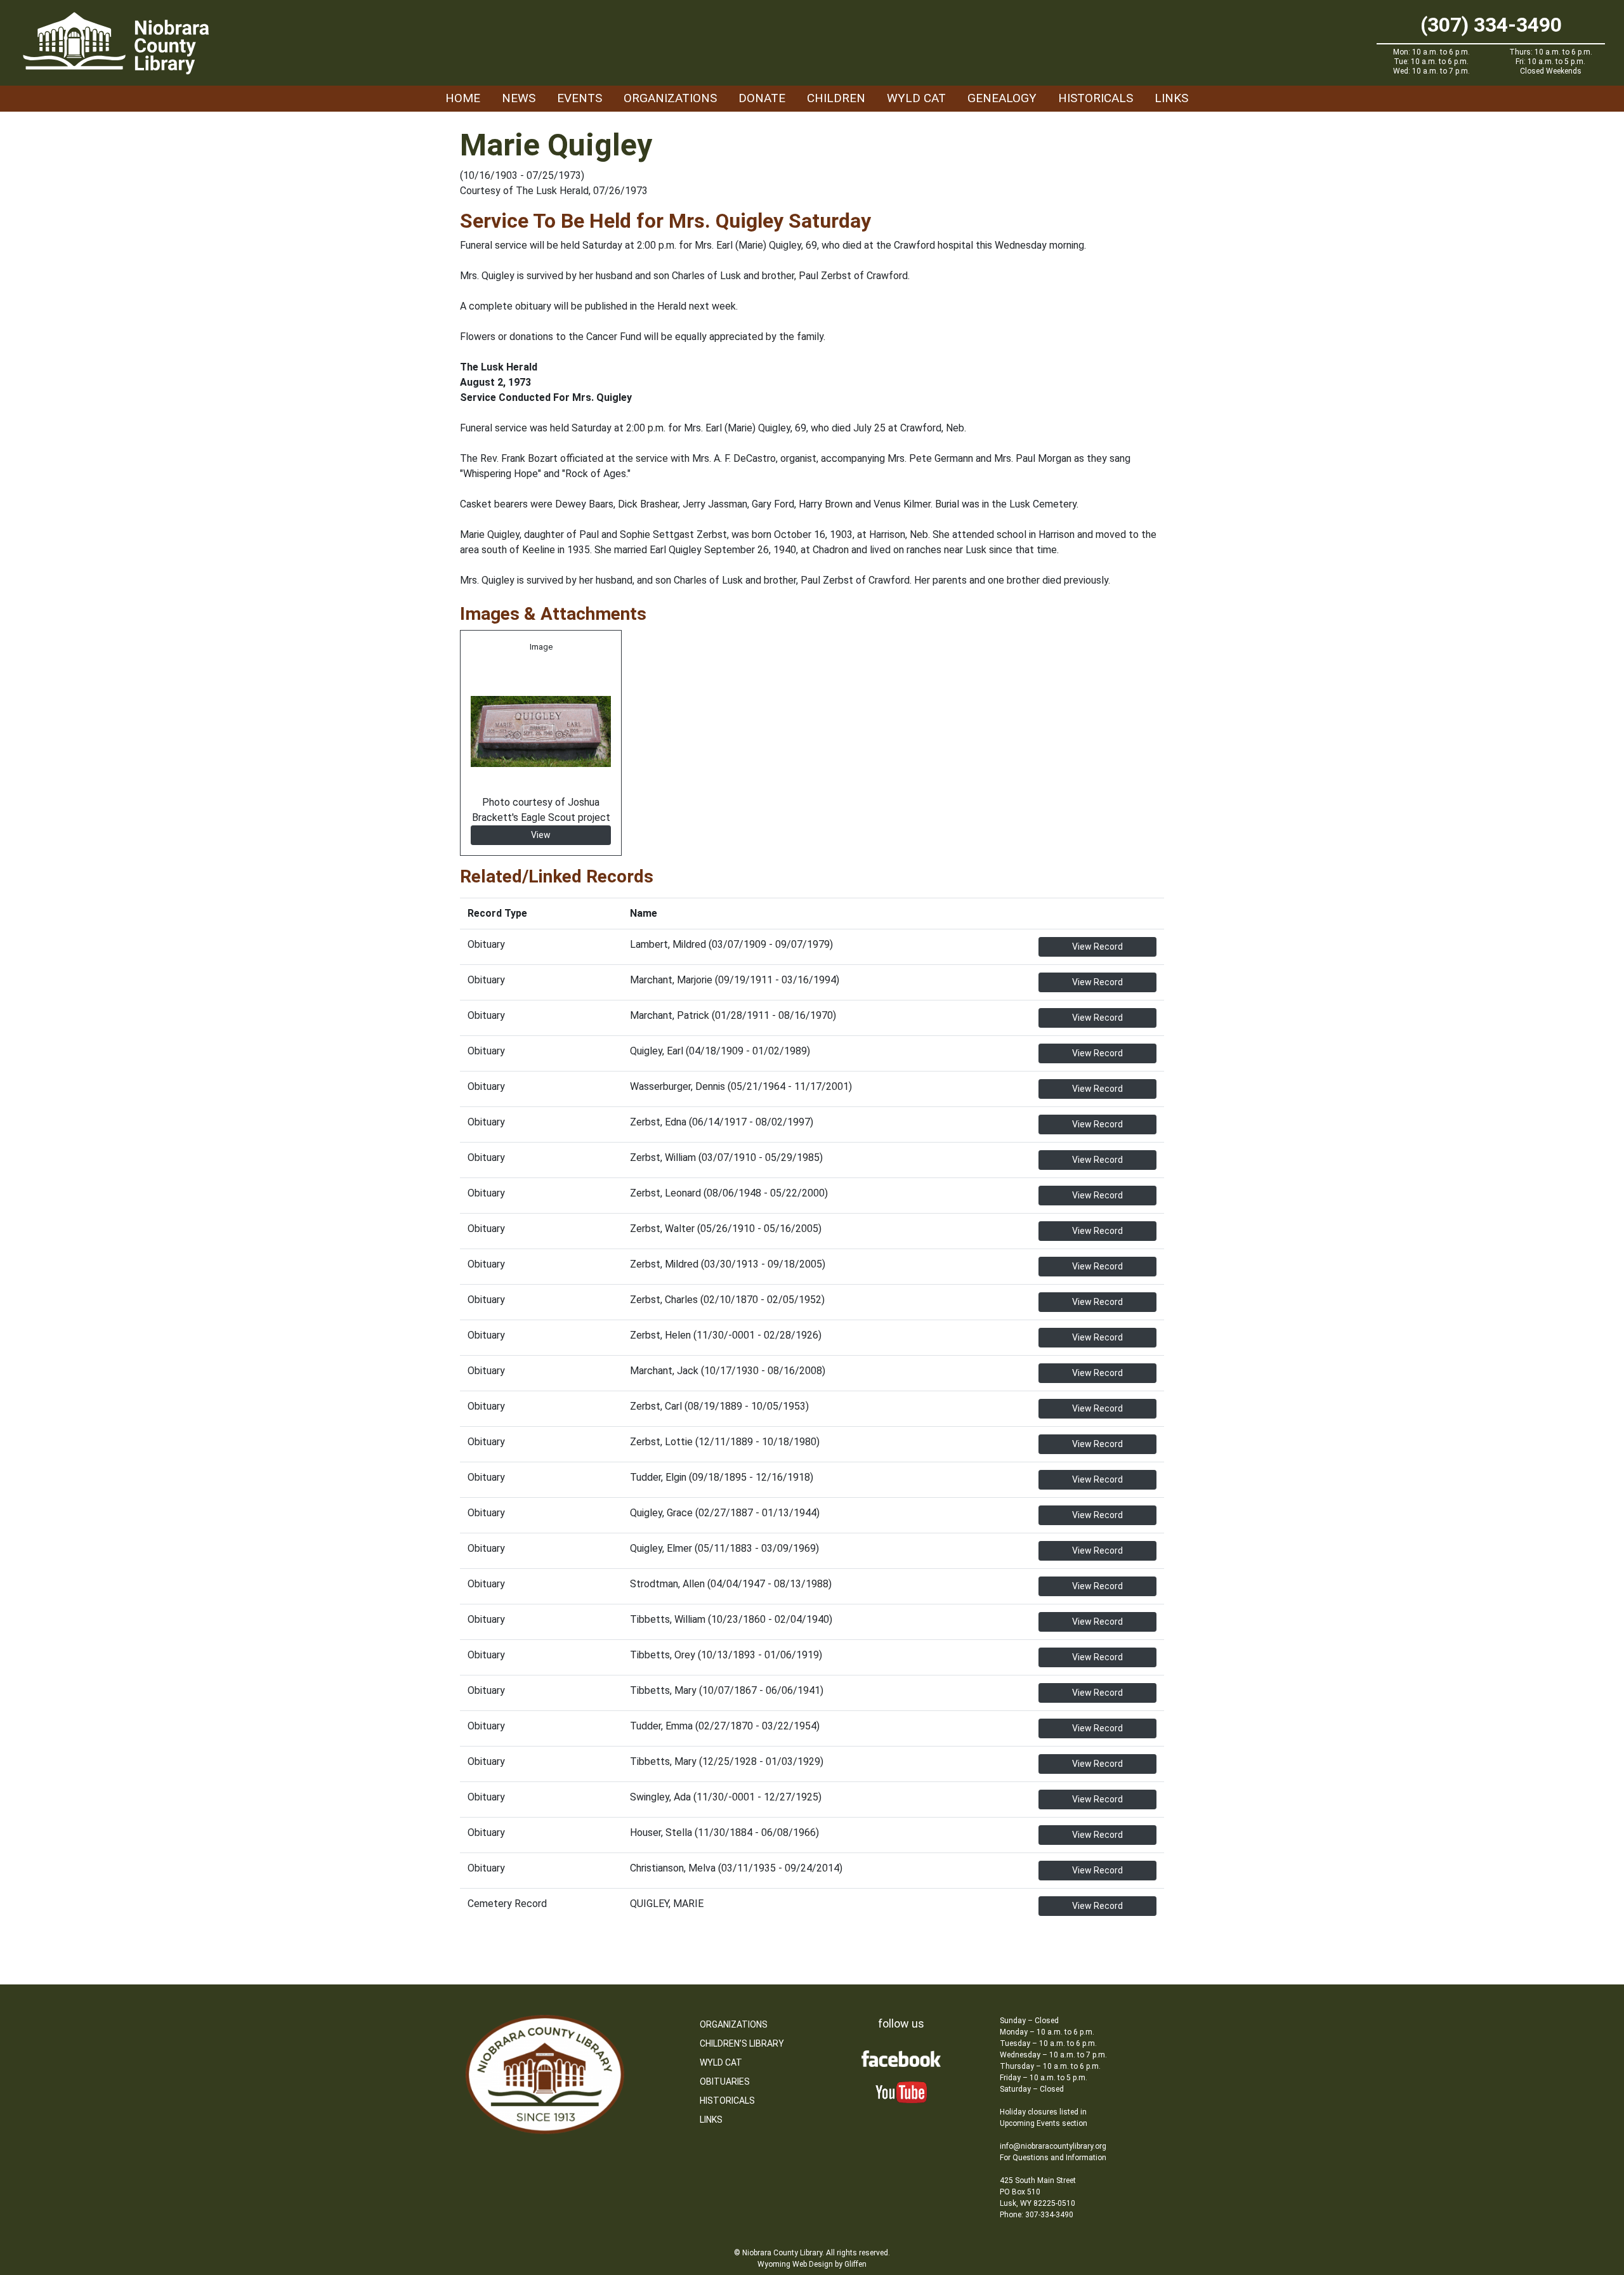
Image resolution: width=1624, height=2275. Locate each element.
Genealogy (1002, 98)
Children (836, 98)
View (541, 835)
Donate (762, 98)
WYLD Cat (916, 98)
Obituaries (725, 2082)
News (519, 98)
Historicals (1096, 98)
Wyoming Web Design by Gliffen (812, 2264)
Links (1171, 98)
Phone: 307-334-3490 (1037, 2215)
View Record (1097, 947)
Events (580, 98)
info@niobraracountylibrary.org (1053, 2146)
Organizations (670, 98)
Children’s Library (742, 2043)
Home (463, 98)
